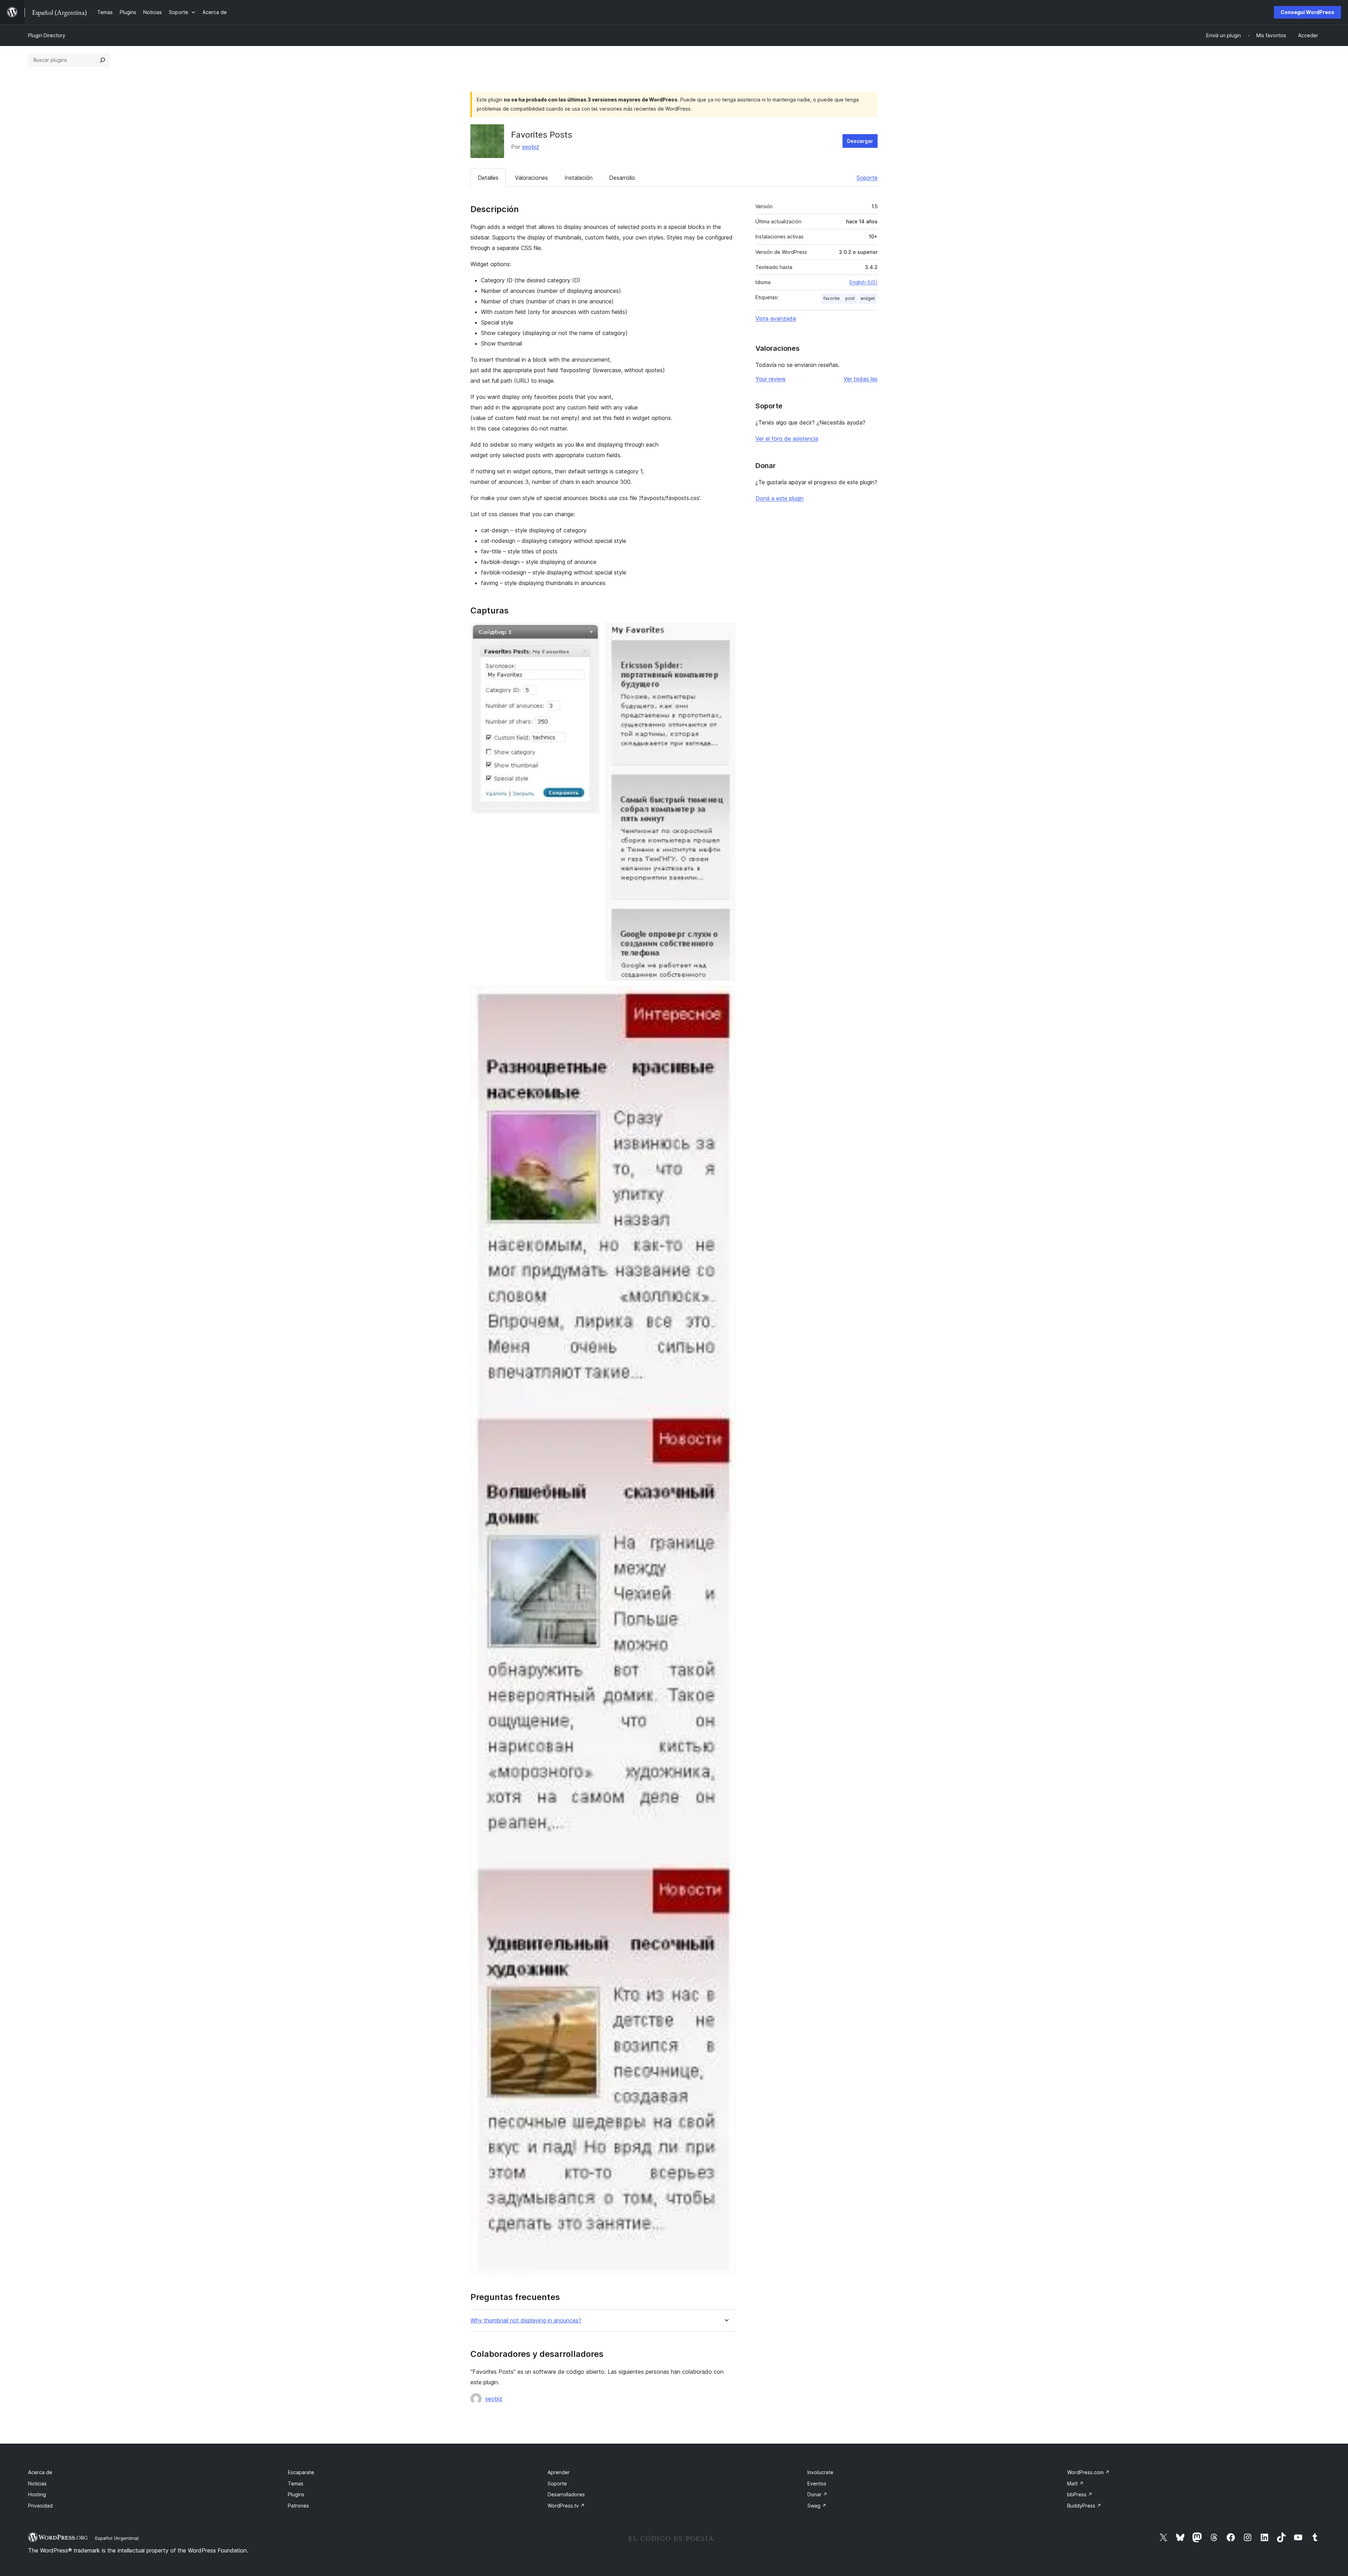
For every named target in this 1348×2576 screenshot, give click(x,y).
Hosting (37, 2494)
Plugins (296, 2494)
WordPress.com (1088, 2472)
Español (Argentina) (117, 2538)
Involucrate (820, 2472)
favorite (832, 298)
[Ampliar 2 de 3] (726, 632)
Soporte (867, 178)
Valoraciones (531, 178)
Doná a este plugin (779, 498)
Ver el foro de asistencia (787, 439)
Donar (817, 2494)
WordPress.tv (566, 2506)
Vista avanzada (776, 318)
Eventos (817, 2483)
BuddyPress (1084, 2506)
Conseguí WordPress (1307, 12)
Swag (817, 2506)
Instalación (579, 178)
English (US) (864, 282)
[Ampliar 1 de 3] (590, 632)
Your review (771, 379)
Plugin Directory (47, 35)
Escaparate (301, 2472)
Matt (1075, 2483)
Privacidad (40, 2506)
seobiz (531, 147)
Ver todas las (861, 379)
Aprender (559, 2472)
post (850, 298)
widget (868, 298)
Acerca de (40, 2472)
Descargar (860, 141)
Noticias (37, 2483)
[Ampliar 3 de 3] (726, 996)
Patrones (298, 2506)
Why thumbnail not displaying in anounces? (526, 2321)
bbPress (1080, 2494)
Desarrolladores (566, 2494)
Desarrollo (622, 178)
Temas (296, 2483)
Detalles (488, 178)
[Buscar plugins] (103, 60)
